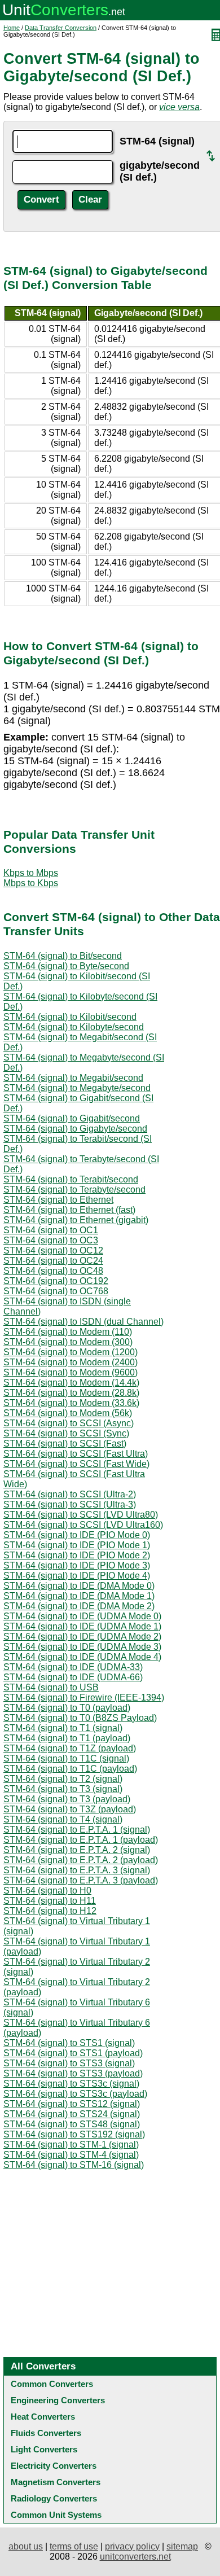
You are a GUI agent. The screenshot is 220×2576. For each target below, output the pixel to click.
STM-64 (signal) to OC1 (51, 1230)
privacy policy (132, 2546)
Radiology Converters (54, 2498)
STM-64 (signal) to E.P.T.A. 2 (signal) (77, 1850)
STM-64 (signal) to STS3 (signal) (69, 2063)
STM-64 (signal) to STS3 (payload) (73, 2073)
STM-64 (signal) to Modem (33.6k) (71, 1403)
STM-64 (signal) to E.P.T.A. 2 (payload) (81, 1860)
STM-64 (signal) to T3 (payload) (67, 1799)
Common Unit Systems (56, 2515)
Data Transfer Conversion (61, 28)
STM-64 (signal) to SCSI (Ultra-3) (70, 1504)
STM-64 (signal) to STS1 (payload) (73, 2053)
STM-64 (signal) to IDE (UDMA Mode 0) (82, 1616)
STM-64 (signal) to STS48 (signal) (72, 2124)
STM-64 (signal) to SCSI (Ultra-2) (70, 1494)
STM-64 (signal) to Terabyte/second (74, 1190)
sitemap (182, 2546)
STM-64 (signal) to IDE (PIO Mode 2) (77, 1555)
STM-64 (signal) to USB (51, 1687)
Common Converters (52, 2384)
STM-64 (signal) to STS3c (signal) (71, 2084)
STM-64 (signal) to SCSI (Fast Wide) (76, 1464)
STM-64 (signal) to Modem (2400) (71, 1362)
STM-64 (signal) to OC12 (53, 1250)
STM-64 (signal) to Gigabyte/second (75, 1129)
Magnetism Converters (56, 2482)
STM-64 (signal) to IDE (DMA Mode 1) (79, 1596)
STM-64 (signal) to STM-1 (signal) (71, 2145)
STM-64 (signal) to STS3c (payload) (75, 2094)
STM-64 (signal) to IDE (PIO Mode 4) (77, 1576)
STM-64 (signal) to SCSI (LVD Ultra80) (81, 1515)
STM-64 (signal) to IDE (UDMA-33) (73, 1667)
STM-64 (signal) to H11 (50, 1901)
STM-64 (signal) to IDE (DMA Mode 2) (79, 1606)
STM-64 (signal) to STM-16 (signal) (74, 2165)
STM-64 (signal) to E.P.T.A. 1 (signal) (77, 1830)
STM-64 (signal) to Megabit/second (73, 1078)
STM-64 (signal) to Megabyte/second (77, 1088)
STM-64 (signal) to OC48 (53, 1271)
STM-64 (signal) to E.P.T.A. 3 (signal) (77, 1870)
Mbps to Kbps (31, 883)
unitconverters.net (135, 2557)
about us (26, 2546)
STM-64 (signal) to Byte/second (66, 966)
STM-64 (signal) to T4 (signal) (63, 1819)
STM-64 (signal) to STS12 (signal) (72, 2104)
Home (12, 28)
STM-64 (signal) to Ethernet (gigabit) (76, 1220)
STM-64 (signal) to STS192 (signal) (74, 2134)
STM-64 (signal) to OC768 (56, 1291)
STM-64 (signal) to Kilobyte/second (74, 1027)
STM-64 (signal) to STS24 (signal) (72, 2114)
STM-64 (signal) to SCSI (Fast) (65, 1443)
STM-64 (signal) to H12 (50, 1911)
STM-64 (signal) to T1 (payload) (67, 1738)
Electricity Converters (54, 2466)
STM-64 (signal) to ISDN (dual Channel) (83, 1322)
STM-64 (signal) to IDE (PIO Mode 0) (77, 1535)
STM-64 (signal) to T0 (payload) (67, 1708)
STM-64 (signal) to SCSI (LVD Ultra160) (83, 1525)
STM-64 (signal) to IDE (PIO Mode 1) (77, 1545)
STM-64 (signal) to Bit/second (63, 956)
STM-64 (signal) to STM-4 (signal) (71, 2155)
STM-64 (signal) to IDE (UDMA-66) (73, 1677)
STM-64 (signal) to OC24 (53, 1261)
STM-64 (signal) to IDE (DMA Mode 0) (79, 1586)
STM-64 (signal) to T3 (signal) (63, 1789)
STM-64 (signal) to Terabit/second (71, 1179)
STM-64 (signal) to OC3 (51, 1240)
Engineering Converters (58, 2400)
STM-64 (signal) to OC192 (56, 1281)
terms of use (74, 2546)
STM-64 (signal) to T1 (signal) (63, 1728)
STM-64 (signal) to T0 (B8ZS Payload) (80, 1718)
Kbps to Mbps (31, 873)
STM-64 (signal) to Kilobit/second (70, 1017)
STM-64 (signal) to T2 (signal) (63, 1779)
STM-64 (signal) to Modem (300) (68, 1342)
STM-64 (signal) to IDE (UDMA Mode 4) (82, 1657)
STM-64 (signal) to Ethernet (58, 1200)
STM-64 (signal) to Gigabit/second (72, 1118)
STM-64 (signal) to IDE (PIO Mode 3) (77, 1565)
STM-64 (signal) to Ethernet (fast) (69, 1210)
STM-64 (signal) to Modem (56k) (68, 1413)
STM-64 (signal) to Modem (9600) (71, 1372)
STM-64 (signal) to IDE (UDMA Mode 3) (82, 1647)
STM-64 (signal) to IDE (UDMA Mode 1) (82, 1626)
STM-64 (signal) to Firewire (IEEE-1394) (84, 1697)
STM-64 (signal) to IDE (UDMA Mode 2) (82, 1637)
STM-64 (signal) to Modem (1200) (71, 1352)
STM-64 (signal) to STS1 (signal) (69, 2043)
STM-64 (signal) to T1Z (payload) (70, 1748)
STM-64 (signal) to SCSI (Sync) (66, 1433)
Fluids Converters (46, 2433)
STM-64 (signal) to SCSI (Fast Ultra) (76, 1454)
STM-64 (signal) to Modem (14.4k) (71, 1383)
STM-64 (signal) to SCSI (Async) (69, 1423)
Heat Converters (43, 2417)
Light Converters (44, 2449)
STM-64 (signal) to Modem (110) (68, 1332)
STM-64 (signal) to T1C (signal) (66, 1758)
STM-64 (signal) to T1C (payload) (70, 1769)
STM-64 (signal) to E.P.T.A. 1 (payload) (81, 1840)
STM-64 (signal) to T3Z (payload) (70, 1809)
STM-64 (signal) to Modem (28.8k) (71, 1393)
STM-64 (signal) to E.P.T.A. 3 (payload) (81, 1880)
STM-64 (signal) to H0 (47, 1891)
